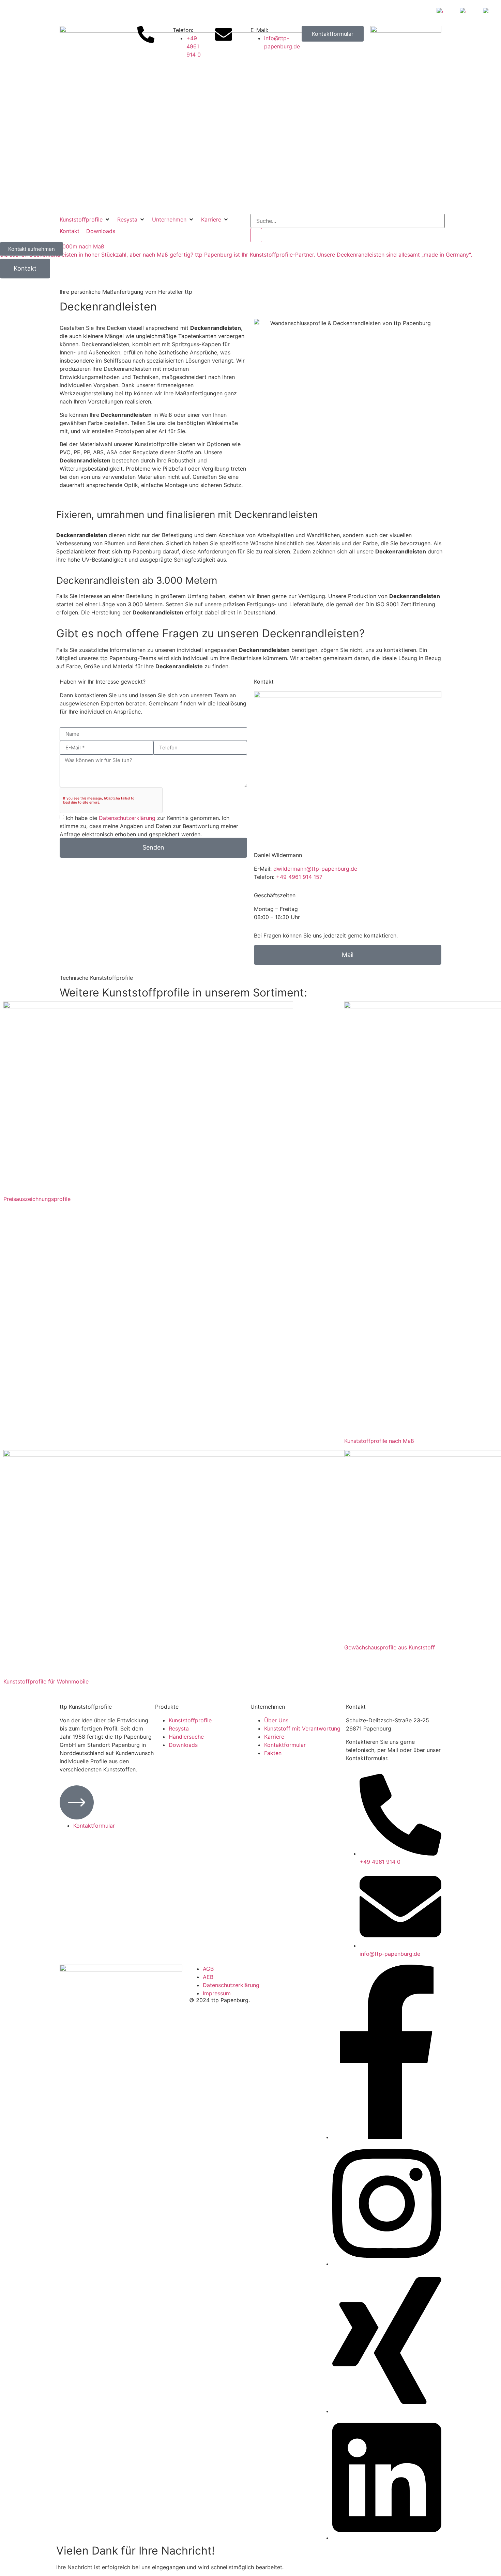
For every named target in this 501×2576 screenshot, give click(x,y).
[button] (85, 219)
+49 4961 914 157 (299, 877)
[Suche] (256, 235)
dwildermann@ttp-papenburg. (312, 869)
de (354, 869)
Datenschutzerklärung (127, 818)
